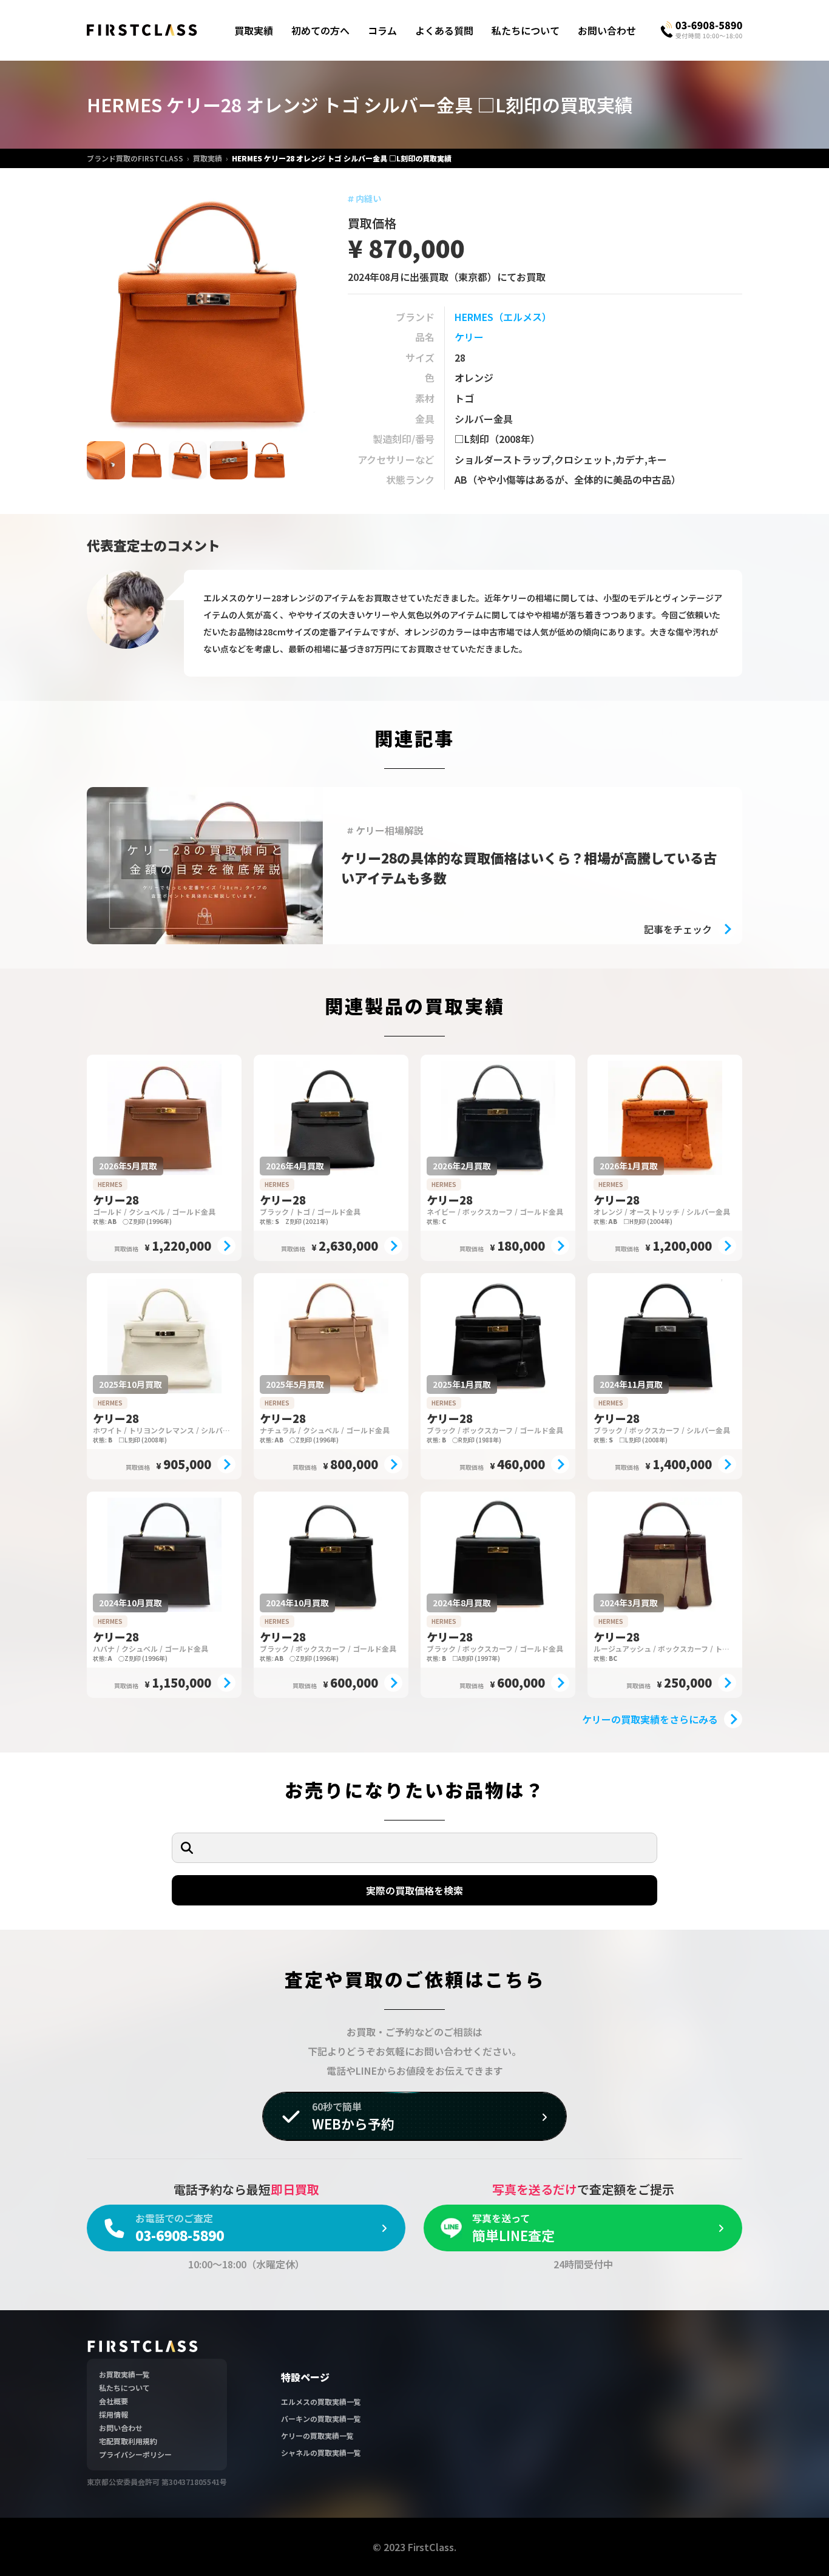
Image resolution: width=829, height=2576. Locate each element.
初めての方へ (320, 30)
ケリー (469, 337)
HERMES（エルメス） (503, 317)
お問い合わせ (607, 30)
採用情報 (113, 2414)
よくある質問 (444, 30)
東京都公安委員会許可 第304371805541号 (157, 2482)
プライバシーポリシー (135, 2454)
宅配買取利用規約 (128, 2441)
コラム (382, 30)
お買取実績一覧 (124, 2374)
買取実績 (254, 30)
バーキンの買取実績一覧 (321, 2419)
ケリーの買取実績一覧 (317, 2436)
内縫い (368, 198)
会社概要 (113, 2401)
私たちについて (526, 30)
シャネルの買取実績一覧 (321, 2453)
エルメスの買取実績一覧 (321, 2402)
